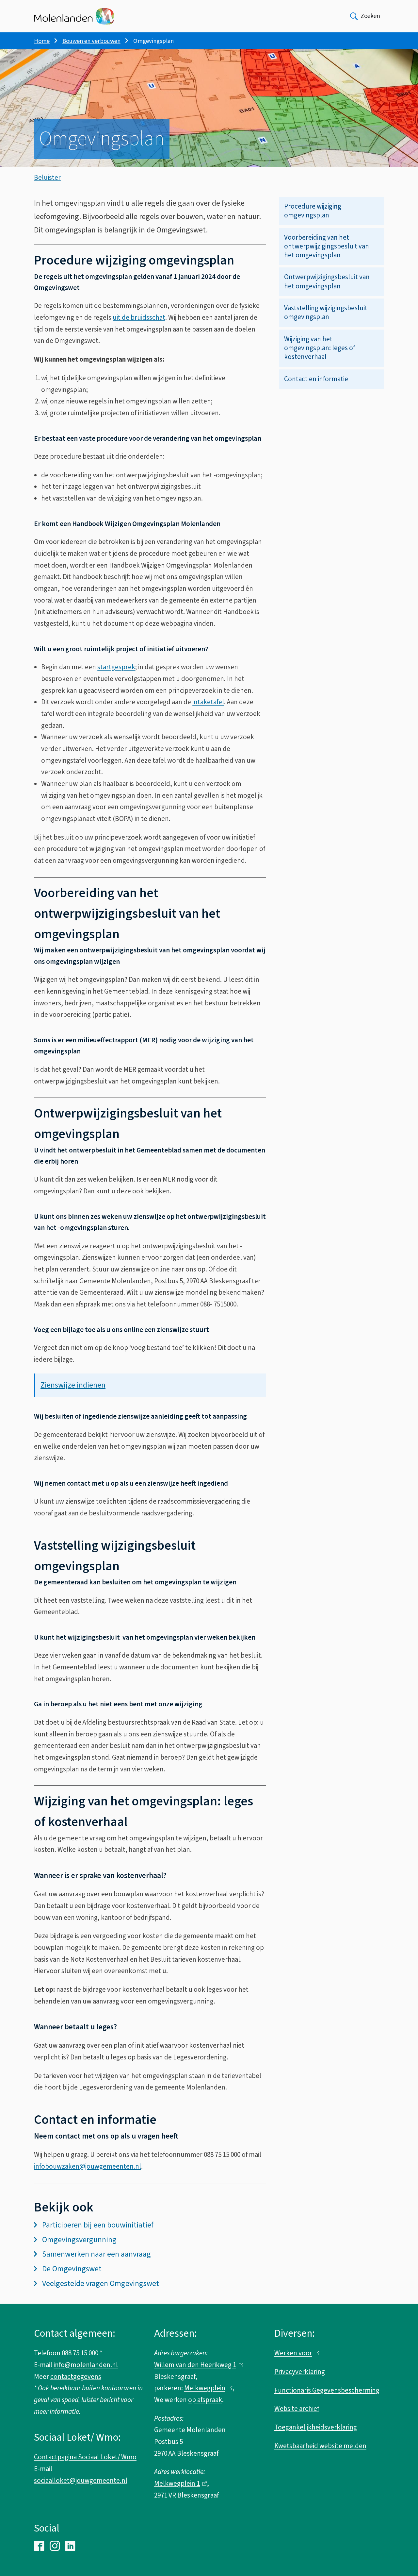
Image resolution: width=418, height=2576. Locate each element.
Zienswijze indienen (73, 1385)
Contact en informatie (316, 379)
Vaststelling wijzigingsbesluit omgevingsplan (326, 312)
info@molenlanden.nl (86, 2365)
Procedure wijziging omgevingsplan (313, 211)
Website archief (297, 2409)
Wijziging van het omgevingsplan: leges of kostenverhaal (320, 348)
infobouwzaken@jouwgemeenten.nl (88, 2166)
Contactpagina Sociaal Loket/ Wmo (85, 2457)
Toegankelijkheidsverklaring (316, 2427)
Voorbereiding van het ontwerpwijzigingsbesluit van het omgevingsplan (327, 246)
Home (42, 41)
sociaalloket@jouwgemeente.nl (81, 2481)
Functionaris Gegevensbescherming (327, 2390)
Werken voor (295, 2353)
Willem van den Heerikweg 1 (197, 2365)
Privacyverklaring (300, 2372)
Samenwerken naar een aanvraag (96, 2254)
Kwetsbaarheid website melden (320, 2446)
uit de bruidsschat (139, 317)
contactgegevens (76, 2377)
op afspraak (205, 2400)
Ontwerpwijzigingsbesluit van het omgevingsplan (327, 281)
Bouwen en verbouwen (91, 41)
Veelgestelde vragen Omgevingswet (101, 2284)
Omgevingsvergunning (79, 2240)
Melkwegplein (207, 2388)
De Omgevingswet (72, 2269)
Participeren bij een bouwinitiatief (98, 2225)
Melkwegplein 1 (179, 2483)
